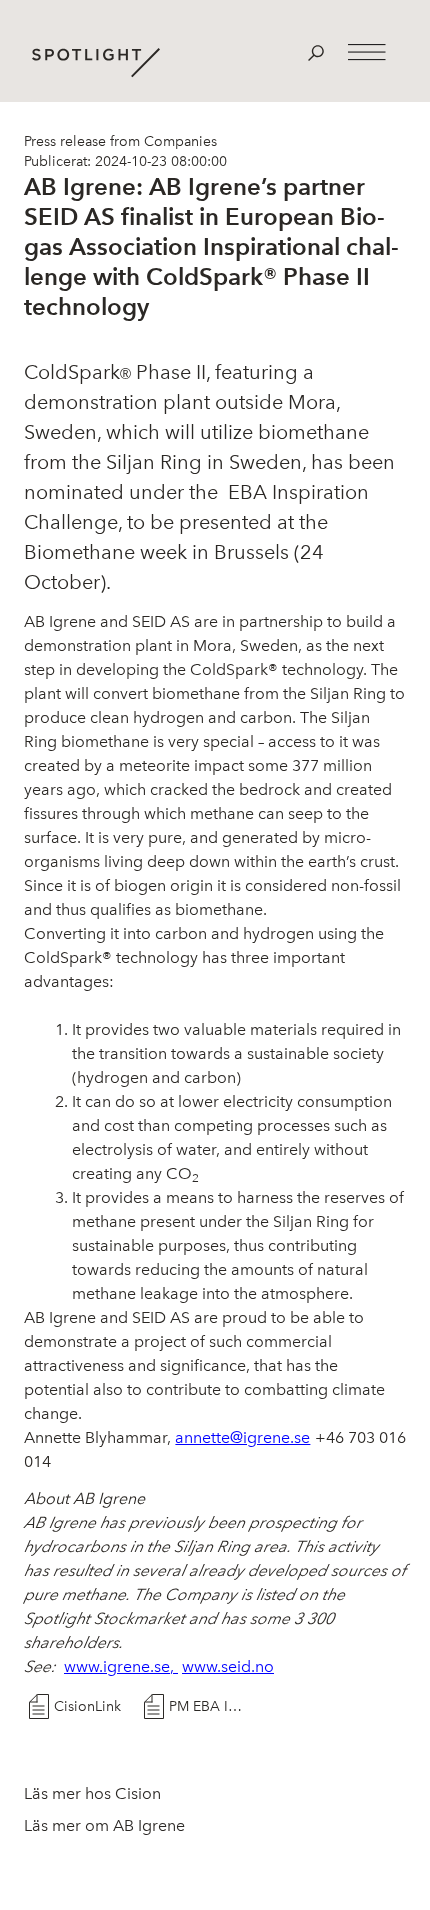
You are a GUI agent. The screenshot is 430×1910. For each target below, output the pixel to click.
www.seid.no (228, 1666)
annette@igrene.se (242, 1437)
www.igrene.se (117, 1666)
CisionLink (87, 1706)
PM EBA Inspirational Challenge (209, 1706)
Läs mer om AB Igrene (104, 1825)
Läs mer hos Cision (92, 1793)
